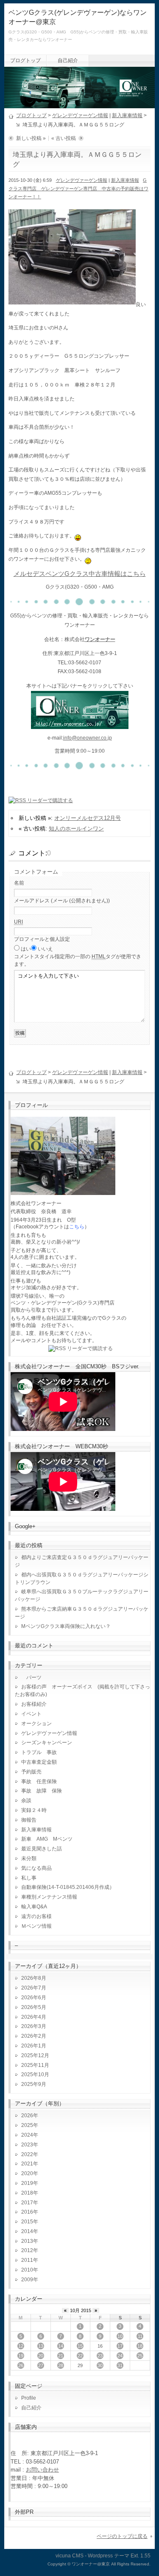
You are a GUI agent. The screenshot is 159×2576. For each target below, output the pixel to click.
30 (100, 2365)
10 (120, 2336)
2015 (27, 2222)
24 (120, 2356)
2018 (27, 2193)
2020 (27, 2173)
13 (41, 2346)
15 (80, 2346)
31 (120, 2365)
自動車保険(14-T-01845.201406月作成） (68, 1887)
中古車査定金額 (39, 1762)
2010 (27, 2270)
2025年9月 (34, 2084)
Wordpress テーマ (109, 2556)
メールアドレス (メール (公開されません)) (62, 901)
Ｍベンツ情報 (36, 1926)
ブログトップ (25, 60)
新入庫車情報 (127, 115)
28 (61, 2365)
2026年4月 (34, 2017)
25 (140, 2356)
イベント (31, 1714)
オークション (36, 1724)
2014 (27, 2231)
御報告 (29, 1820)
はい (26, 949)
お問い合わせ (42, 2470)
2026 (27, 2116)
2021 (27, 2164)
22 (80, 2356)
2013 (27, 2241)
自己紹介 (68, 60)
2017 (27, 2203)
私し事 (29, 1878)
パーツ (31, 1677)
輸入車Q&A (34, 1907)
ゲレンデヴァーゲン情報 (80, 115)
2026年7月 (34, 1988)
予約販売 (31, 1772)
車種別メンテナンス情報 (49, 1897)
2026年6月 (34, 1998)
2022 (27, 2154)
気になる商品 (36, 1868)
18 (140, 2346)
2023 (27, 2145)
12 (21, 2346)
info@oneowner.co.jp (88, 738)
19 (21, 2356)
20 (41, 2356)
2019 (27, 2183)
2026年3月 (34, 2026)
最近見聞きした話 (42, 1849)
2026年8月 (34, 1978)
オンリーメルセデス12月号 (88, 818)
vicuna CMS (70, 2556)
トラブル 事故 (39, 1752)
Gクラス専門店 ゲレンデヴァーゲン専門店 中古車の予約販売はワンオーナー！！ (78, 188)
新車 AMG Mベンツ (49, 1839)
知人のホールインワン (76, 829)
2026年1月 (34, 2046)
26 (21, 2365)
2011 (27, 2260)
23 (100, 2356)
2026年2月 (34, 2036)
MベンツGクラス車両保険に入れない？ (66, 1626)
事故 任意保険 (39, 1781)
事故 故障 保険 (42, 1791)
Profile (29, 2398)
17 (120, 2346)
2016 (27, 2212)
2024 (27, 2135)
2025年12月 (35, 2055)
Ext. (135, 2556)
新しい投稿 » (31, 138)
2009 (27, 2280)
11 (140, 2336)
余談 (26, 1800)
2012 (27, 2250)
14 (61, 2346)
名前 (19, 883)
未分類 (29, 1858)
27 (41, 2365)
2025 (27, 2125)
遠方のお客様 (36, 1916)
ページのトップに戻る (122, 2536)
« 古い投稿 (64, 138)
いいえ (45, 949)
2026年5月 (34, 2007)
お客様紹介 (34, 1704)
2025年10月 (35, 2075)
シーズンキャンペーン (47, 1743)
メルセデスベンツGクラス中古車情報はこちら (80, 574)
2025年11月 (35, 2065)
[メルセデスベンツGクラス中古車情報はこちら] (80, 724)
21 (61, 2356)
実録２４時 (34, 1810)
